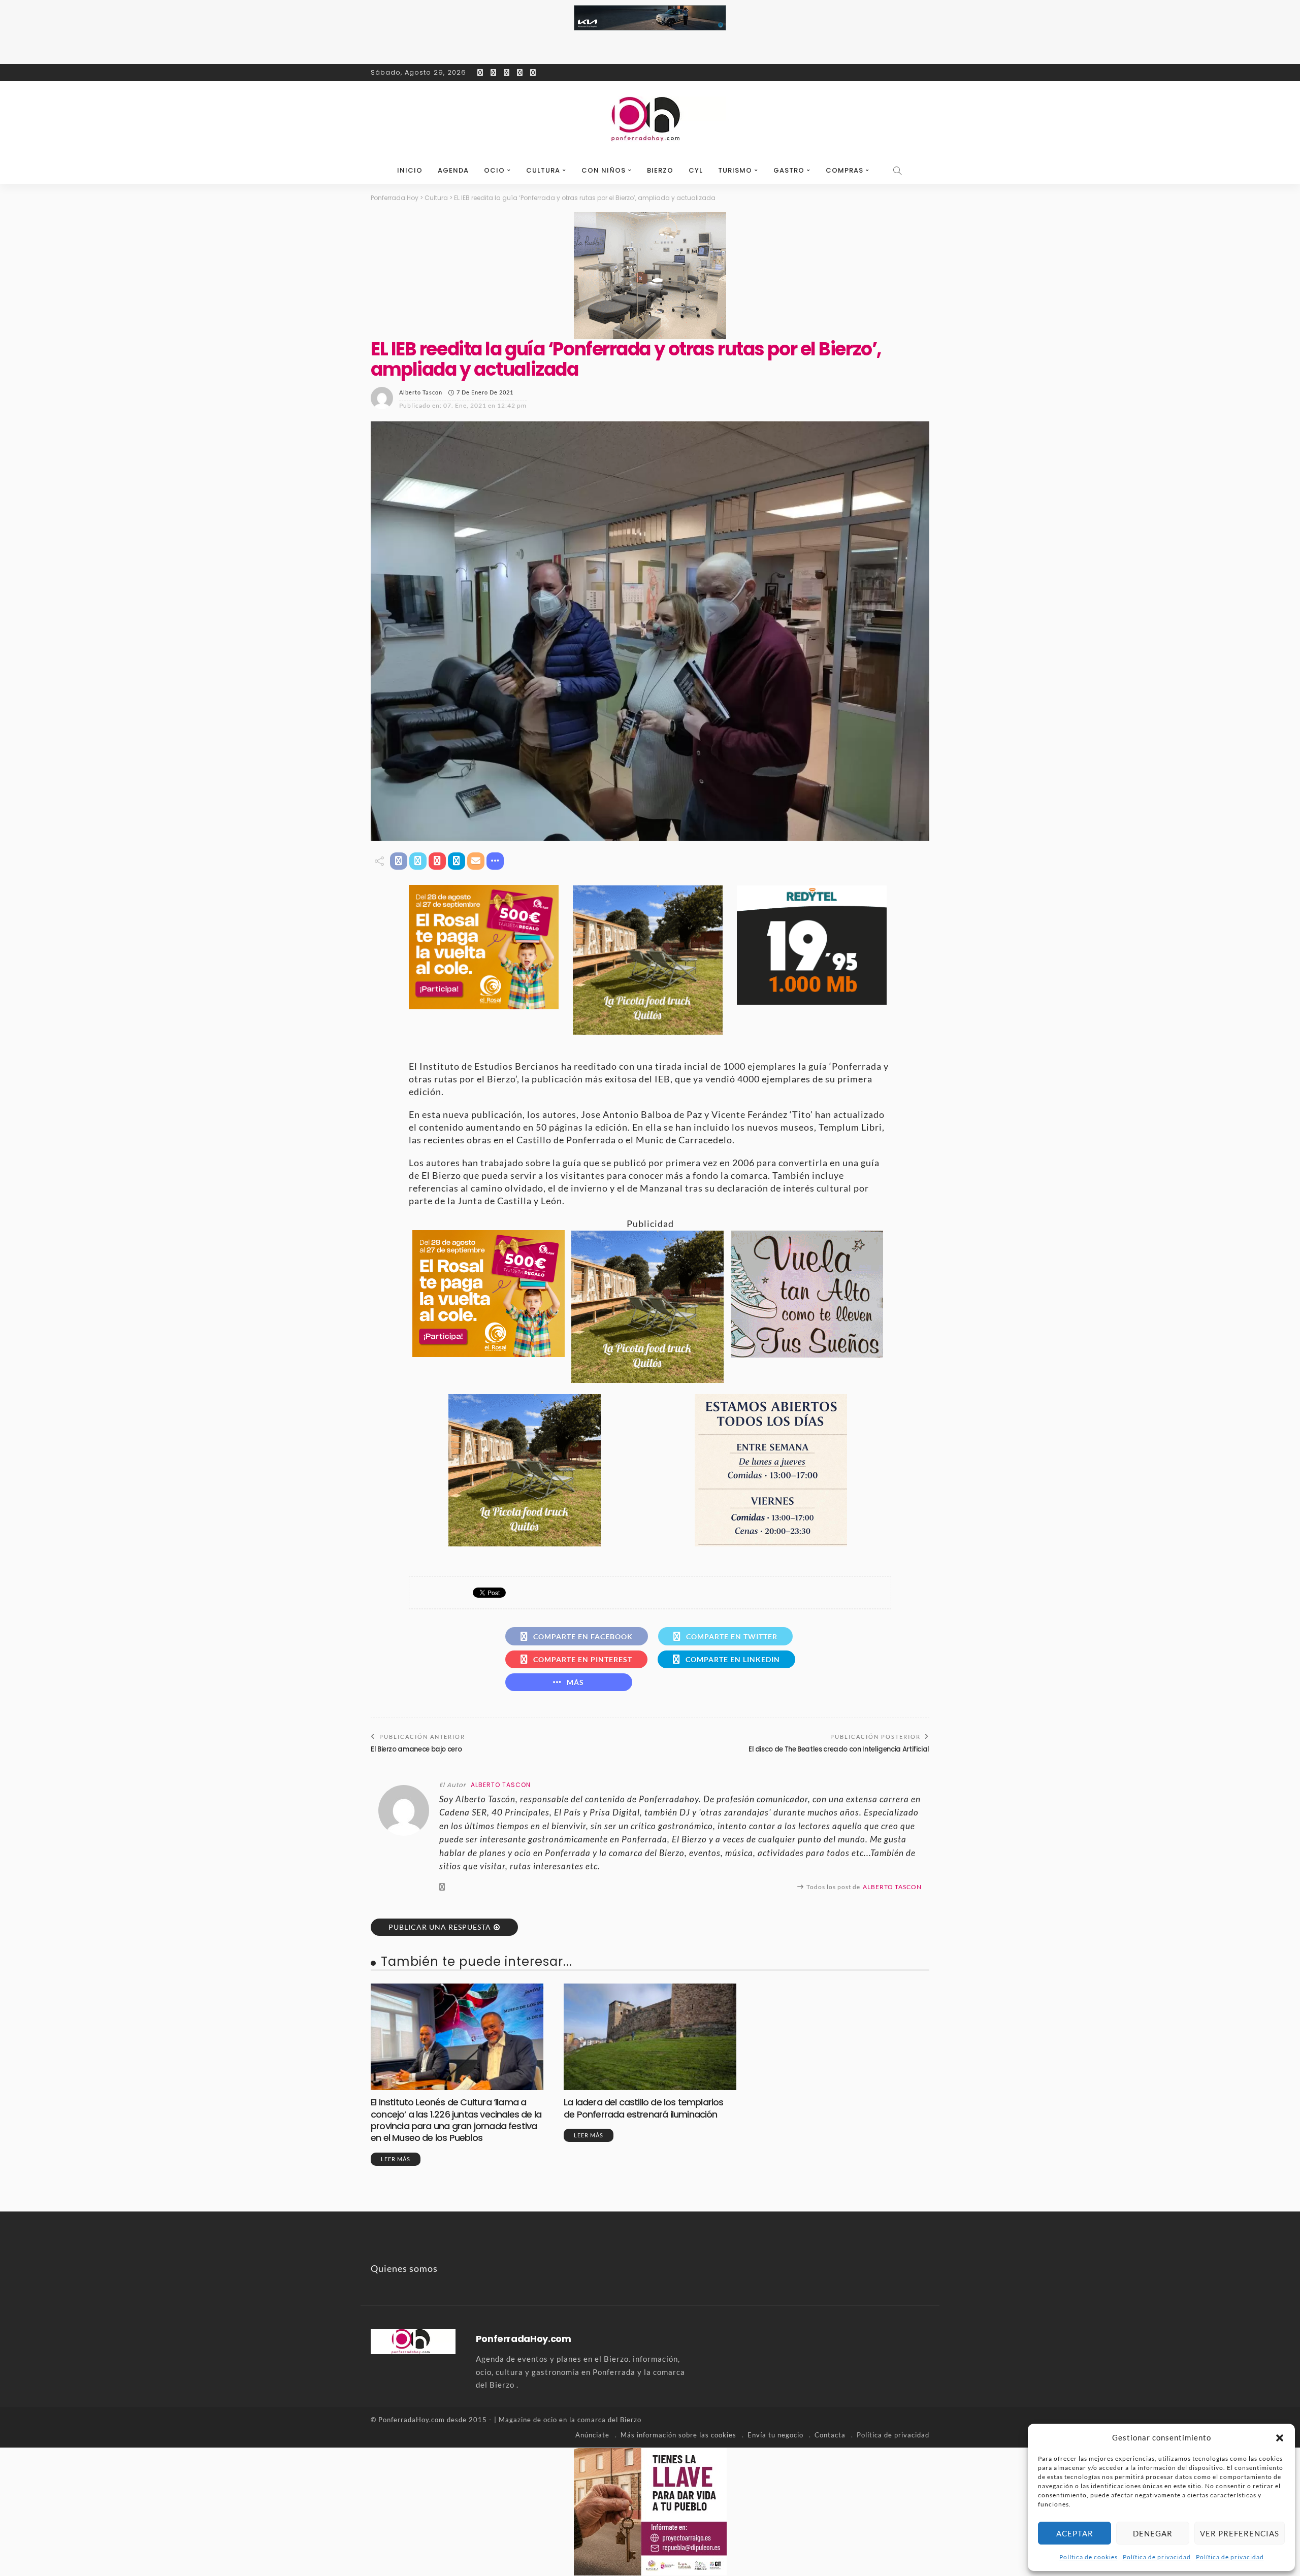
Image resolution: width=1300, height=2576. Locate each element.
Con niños (604, 170)
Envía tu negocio (775, 2435)
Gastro (789, 170)
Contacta (830, 2435)
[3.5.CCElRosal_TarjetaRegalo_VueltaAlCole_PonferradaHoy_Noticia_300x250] (484, 946)
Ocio (494, 170)
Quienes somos (404, 2268)
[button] (1280, 2438)
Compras (844, 170)
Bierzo (660, 170)
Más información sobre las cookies (678, 2435)
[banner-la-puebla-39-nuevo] (650, 275)
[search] (898, 171)
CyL (696, 170)
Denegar (1153, 2533)
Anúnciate (592, 2435)
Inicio (410, 170)
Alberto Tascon (421, 392)
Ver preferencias (1240, 2533)
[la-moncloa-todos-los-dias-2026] (771, 1469)
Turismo (735, 170)
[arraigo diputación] (650, 2511)
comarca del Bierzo (609, 2420)
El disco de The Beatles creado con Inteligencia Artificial (839, 1749)
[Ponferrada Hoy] (413, 2340)
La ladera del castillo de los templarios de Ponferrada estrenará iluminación (644, 2108)
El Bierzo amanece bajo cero (416, 1749)
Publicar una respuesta (440, 1927)
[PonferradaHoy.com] (650, 119)
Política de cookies (1088, 2557)
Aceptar (1075, 2533)
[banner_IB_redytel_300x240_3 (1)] (812, 944)
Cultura (543, 170)
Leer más (396, 2159)
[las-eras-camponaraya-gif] (807, 1293)
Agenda (453, 170)
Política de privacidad (1157, 2557)
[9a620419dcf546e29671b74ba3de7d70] (648, 959)
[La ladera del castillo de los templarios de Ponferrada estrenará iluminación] (650, 2037)
